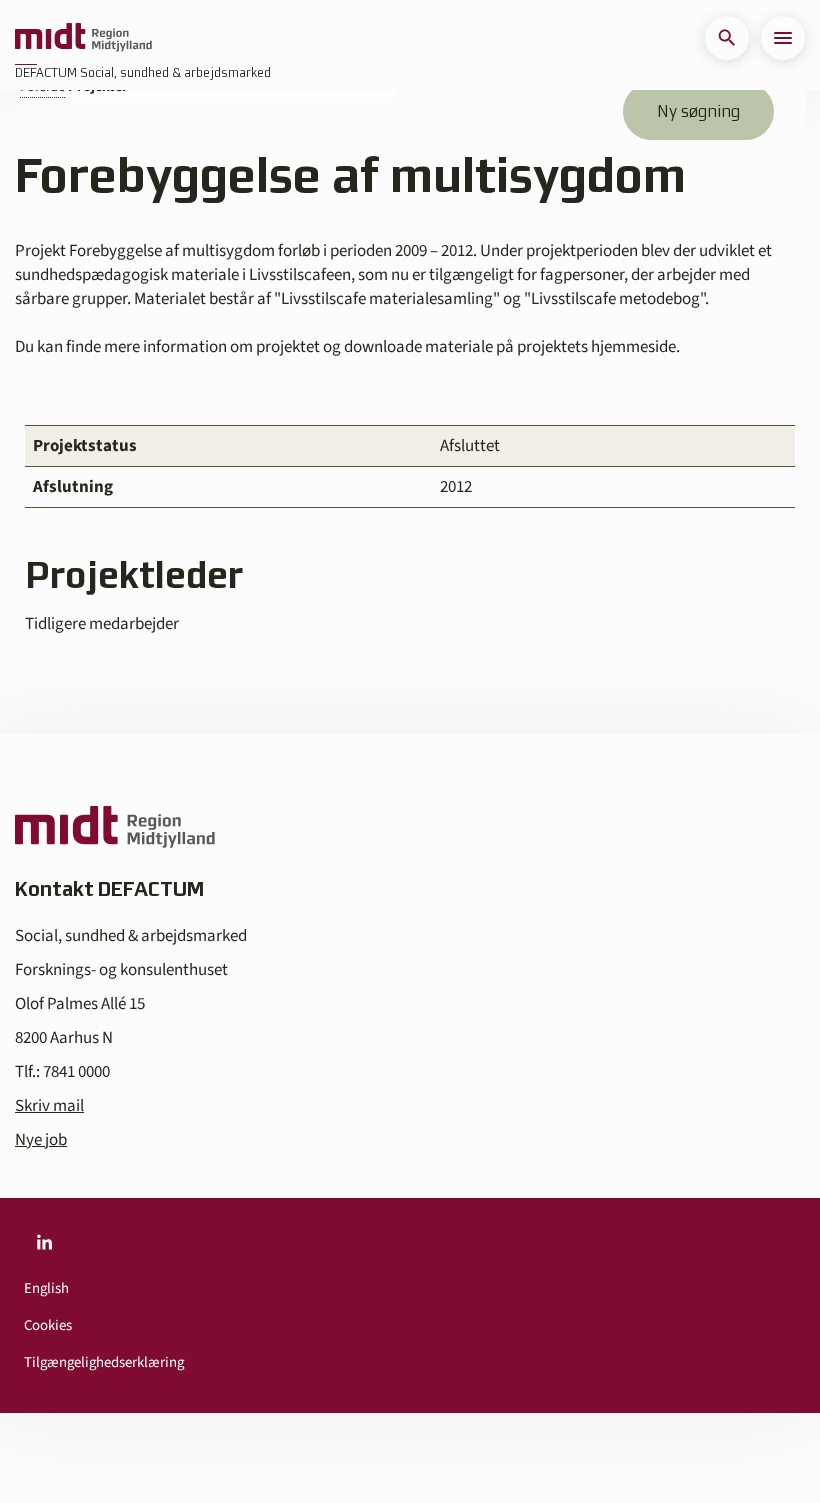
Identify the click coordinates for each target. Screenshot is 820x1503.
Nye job (41, 1140)
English (46, 1288)
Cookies (48, 1325)
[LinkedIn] (44, 1242)
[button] (727, 38)
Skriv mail (49, 1106)
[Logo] (83, 38)
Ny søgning (698, 111)
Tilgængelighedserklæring (104, 1362)
